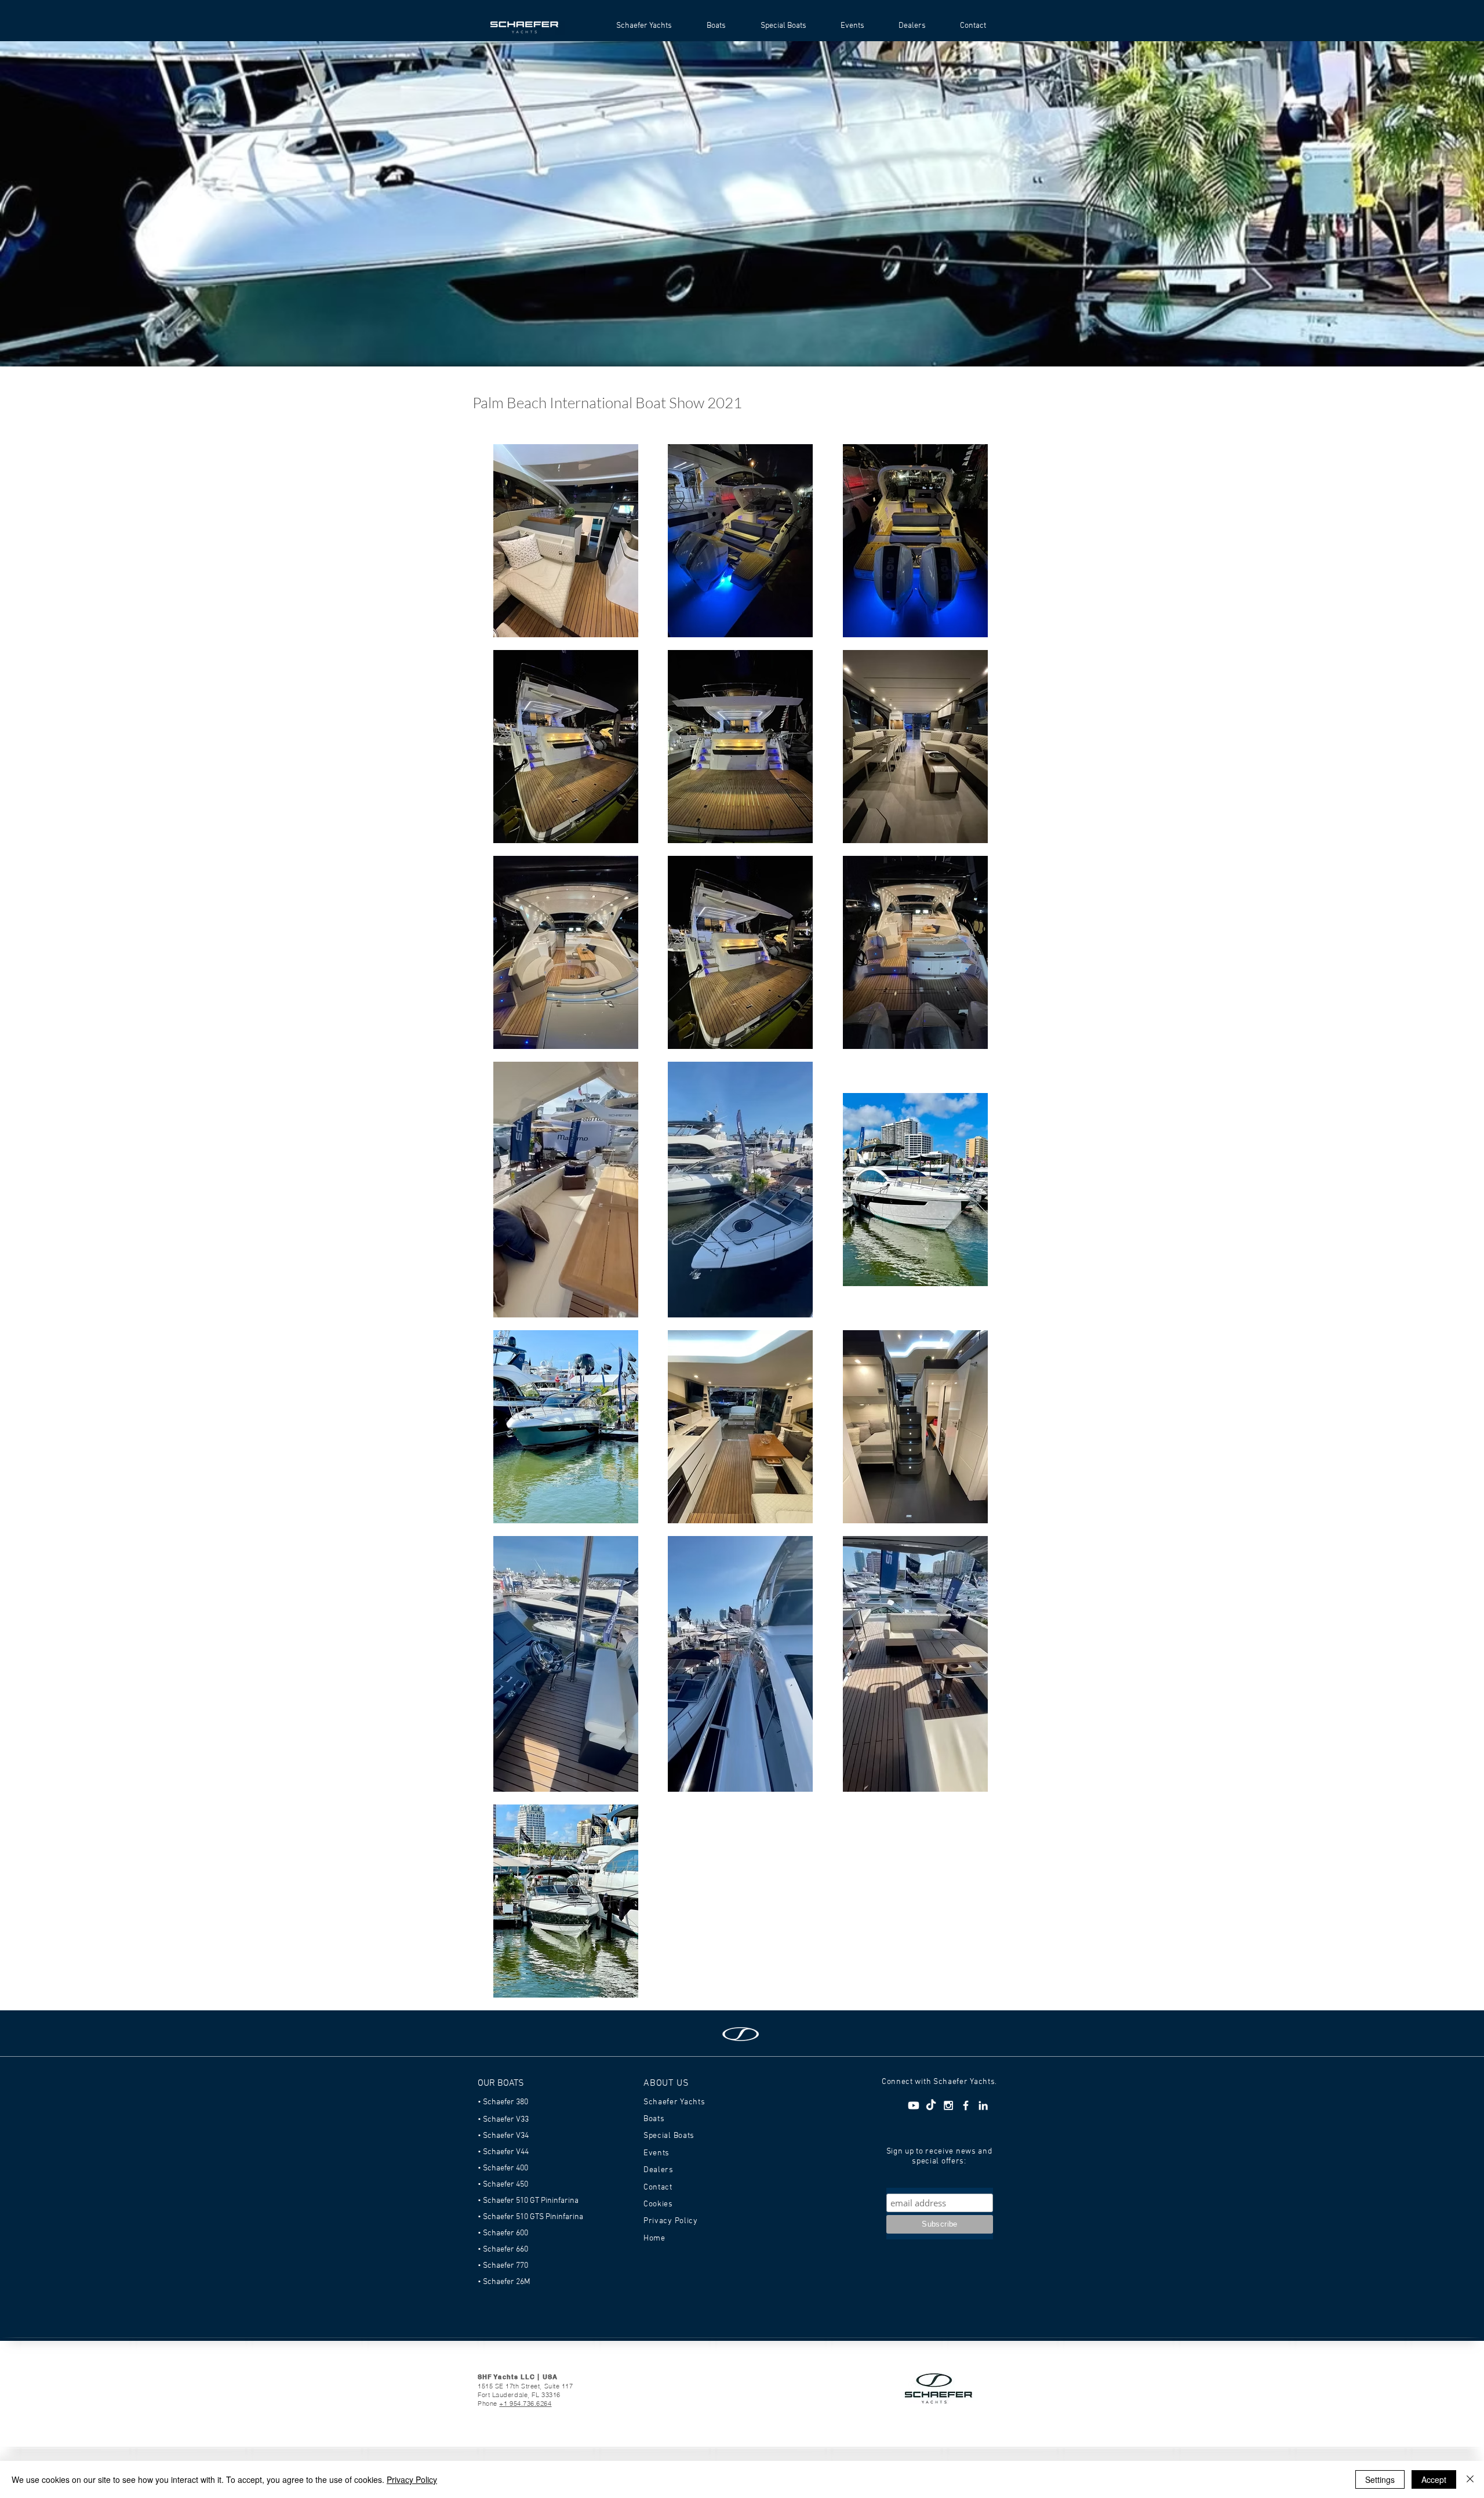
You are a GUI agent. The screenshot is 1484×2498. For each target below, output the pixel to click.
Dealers (659, 2170)
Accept (1434, 2479)
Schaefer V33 (506, 2120)
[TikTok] (931, 2105)
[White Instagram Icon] (948, 2105)
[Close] (1470, 2479)
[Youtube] (914, 2105)
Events (656, 2153)
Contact (658, 2187)
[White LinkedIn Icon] (983, 2105)
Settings (1380, 2479)
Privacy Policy (412, 2479)
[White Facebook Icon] (966, 2105)
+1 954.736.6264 (525, 2403)
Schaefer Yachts (674, 2102)
